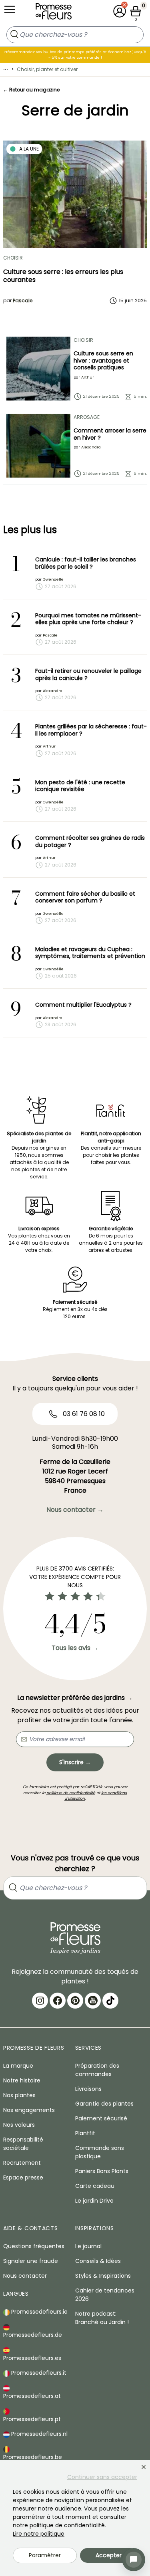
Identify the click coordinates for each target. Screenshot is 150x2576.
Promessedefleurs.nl (39, 2434)
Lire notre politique (39, 2534)
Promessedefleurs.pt (32, 2419)
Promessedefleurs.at (32, 2396)
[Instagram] (40, 2001)
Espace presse (23, 2177)
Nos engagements (29, 2110)
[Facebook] (58, 2001)
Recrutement (22, 2163)
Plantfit (85, 2133)
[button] (120, 11)
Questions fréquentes (34, 2246)
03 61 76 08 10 (83, 1414)
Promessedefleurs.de (33, 2335)
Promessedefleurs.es (32, 2358)
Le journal (88, 2246)
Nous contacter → (75, 1510)
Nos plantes (19, 2095)
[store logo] (54, 13)
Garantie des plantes (104, 2104)
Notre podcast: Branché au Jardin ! (102, 2318)
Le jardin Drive (94, 2201)
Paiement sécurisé (101, 2118)
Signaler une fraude (31, 2261)
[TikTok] (110, 2001)
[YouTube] (93, 2001)
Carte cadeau (95, 2186)
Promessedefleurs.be (33, 2457)
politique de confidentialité (71, 1793)
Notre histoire (22, 2080)
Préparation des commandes (97, 2070)
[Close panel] (144, 2467)
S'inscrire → (75, 1762)
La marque (18, 2066)
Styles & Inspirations (103, 2276)
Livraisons (88, 2089)
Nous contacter (25, 2276)
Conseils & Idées (98, 2261)
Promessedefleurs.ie (39, 2312)
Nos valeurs (19, 2125)
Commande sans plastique (100, 2152)
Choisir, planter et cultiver (47, 69)
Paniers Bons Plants (102, 2171)
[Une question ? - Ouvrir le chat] (134, 2560)
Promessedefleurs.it (38, 2373)
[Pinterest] (75, 2001)
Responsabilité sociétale (23, 2144)
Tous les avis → (75, 1648)
